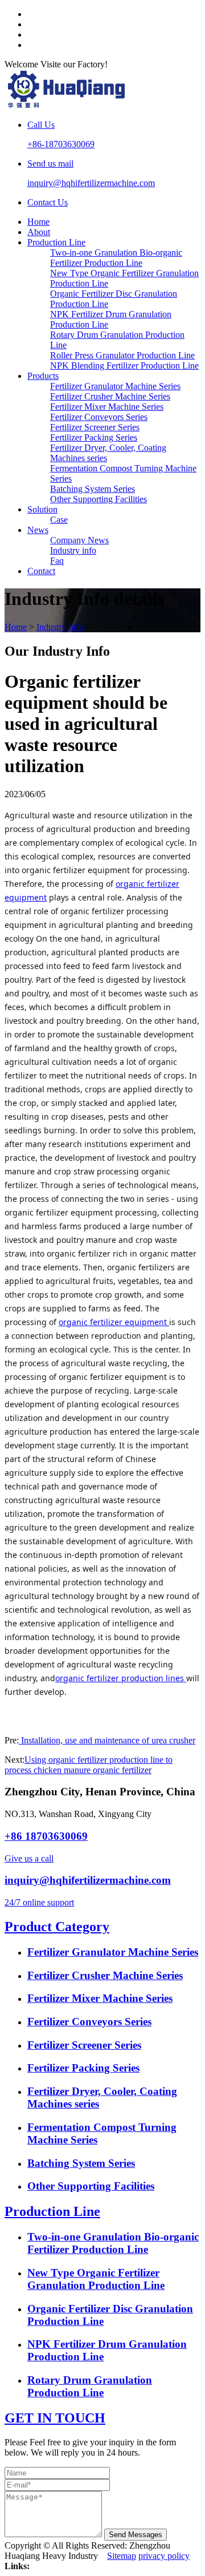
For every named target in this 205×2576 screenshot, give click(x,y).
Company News (79, 540)
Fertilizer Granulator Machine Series (115, 386)
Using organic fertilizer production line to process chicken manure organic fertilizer (89, 1765)
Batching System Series (93, 489)
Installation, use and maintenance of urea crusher (107, 1740)
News (38, 530)
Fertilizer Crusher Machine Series (110, 396)
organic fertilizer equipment (114, 1322)
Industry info (73, 550)
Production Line (56, 242)
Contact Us (48, 202)
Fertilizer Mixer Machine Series (107, 407)
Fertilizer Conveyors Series (99, 417)
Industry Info (60, 627)
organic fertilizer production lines (120, 1678)
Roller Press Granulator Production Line (122, 355)
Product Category (57, 1927)
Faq (57, 561)
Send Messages (136, 2535)
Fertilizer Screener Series (95, 427)
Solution (42, 509)
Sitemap (122, 2556)
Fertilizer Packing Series (94, 437)
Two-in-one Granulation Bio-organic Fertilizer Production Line (116, 258)
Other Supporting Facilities (99, 499)
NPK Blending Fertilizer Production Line (124, 366)
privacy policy (164, 2556)
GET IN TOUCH (55, 2418)
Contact (41, 571)
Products (43, 376)
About (39, 232)
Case (59, 520)
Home (38, 222)
